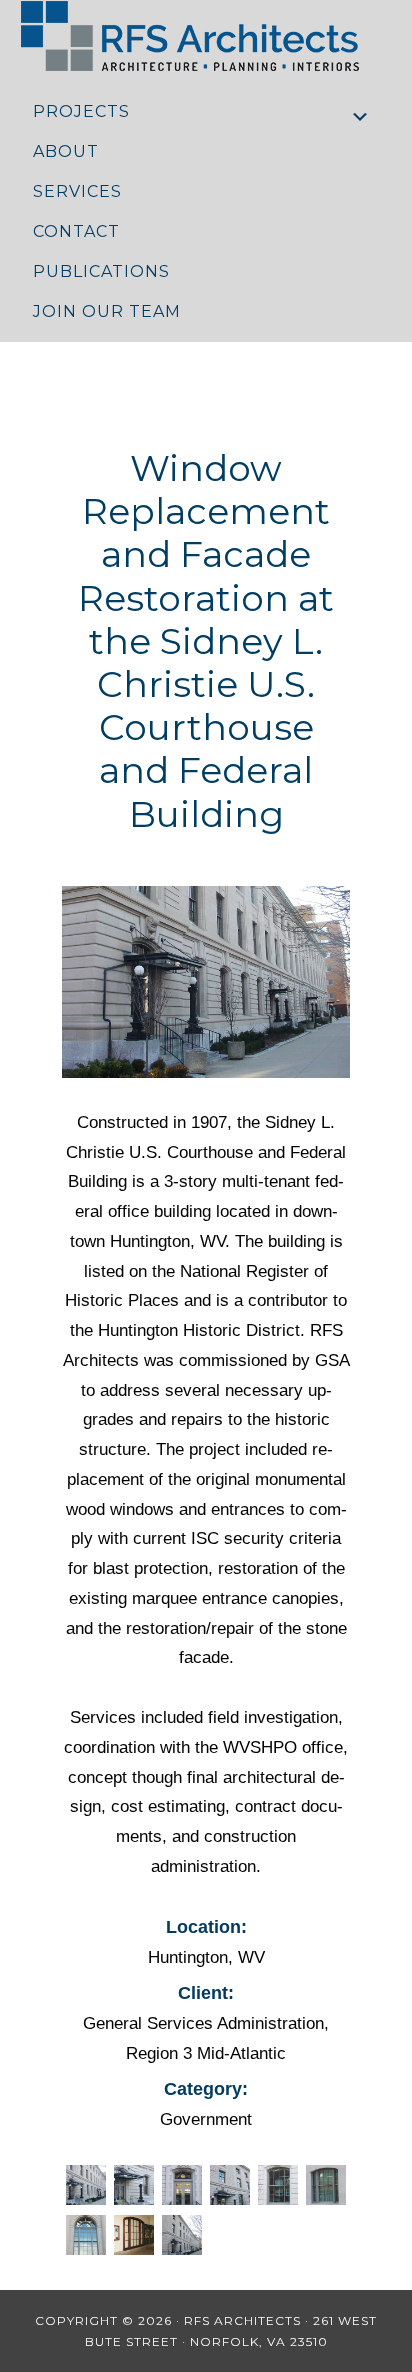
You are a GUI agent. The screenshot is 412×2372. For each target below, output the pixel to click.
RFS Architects (206, 36)
